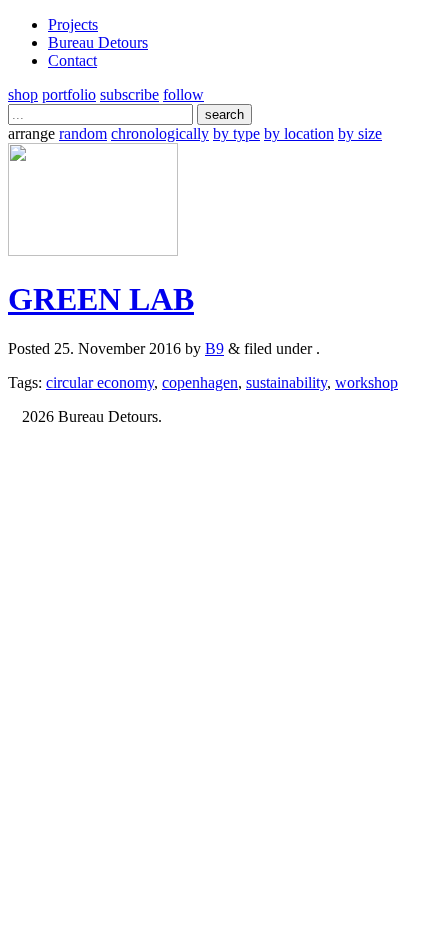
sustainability (286, 382)
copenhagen (200, 382)
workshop (366, 382)
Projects (73, 24)
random (83, 133)
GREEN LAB (101, 299)
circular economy (100, 382)
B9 (214, 348)
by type (236, 133)
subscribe (129, 94)
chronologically (160, 133)
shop (23, 94)
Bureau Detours (98, 42)
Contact (72, 60)
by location (299, 133)
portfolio (69, 94)
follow (183, 94)
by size (360, 133)
